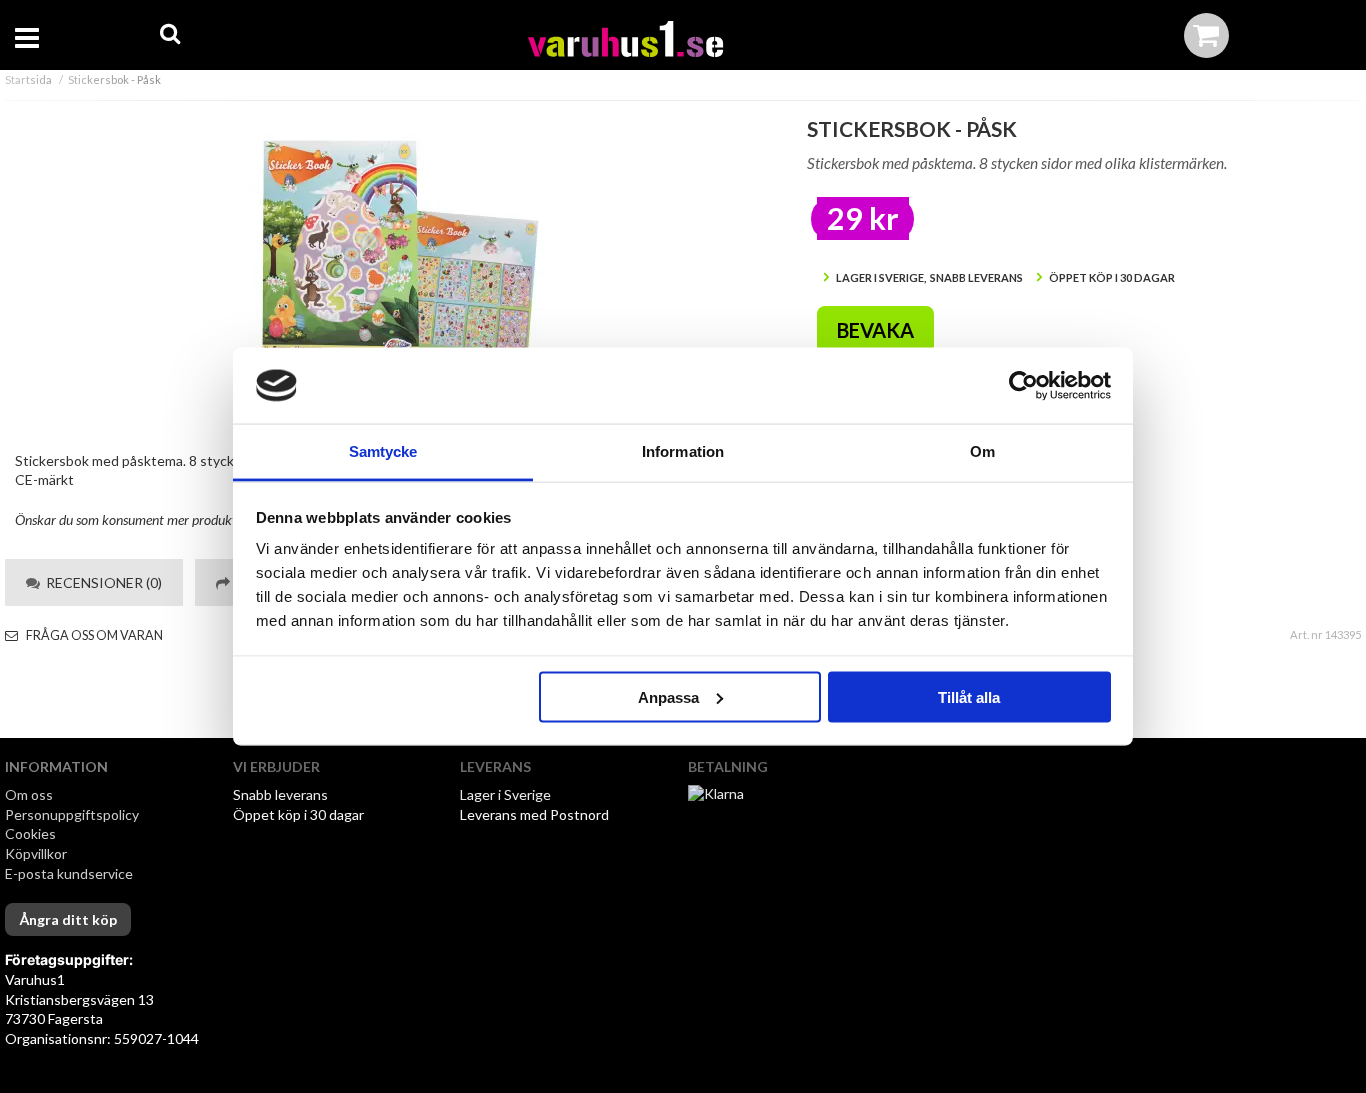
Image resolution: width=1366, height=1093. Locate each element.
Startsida (28, 79)
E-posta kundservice (70, 873)
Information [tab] (683, 451)
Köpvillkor (36, 853)
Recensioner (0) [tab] (101, 582)
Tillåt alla (969, 696)
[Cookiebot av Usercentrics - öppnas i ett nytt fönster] (1023, 386)
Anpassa (668, 696)
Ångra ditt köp (68, 919)
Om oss (29, 794)
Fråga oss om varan (93, 635)
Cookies (30, 833)
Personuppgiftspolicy (72, 814)
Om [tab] (982, 451)
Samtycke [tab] (383, 451)
